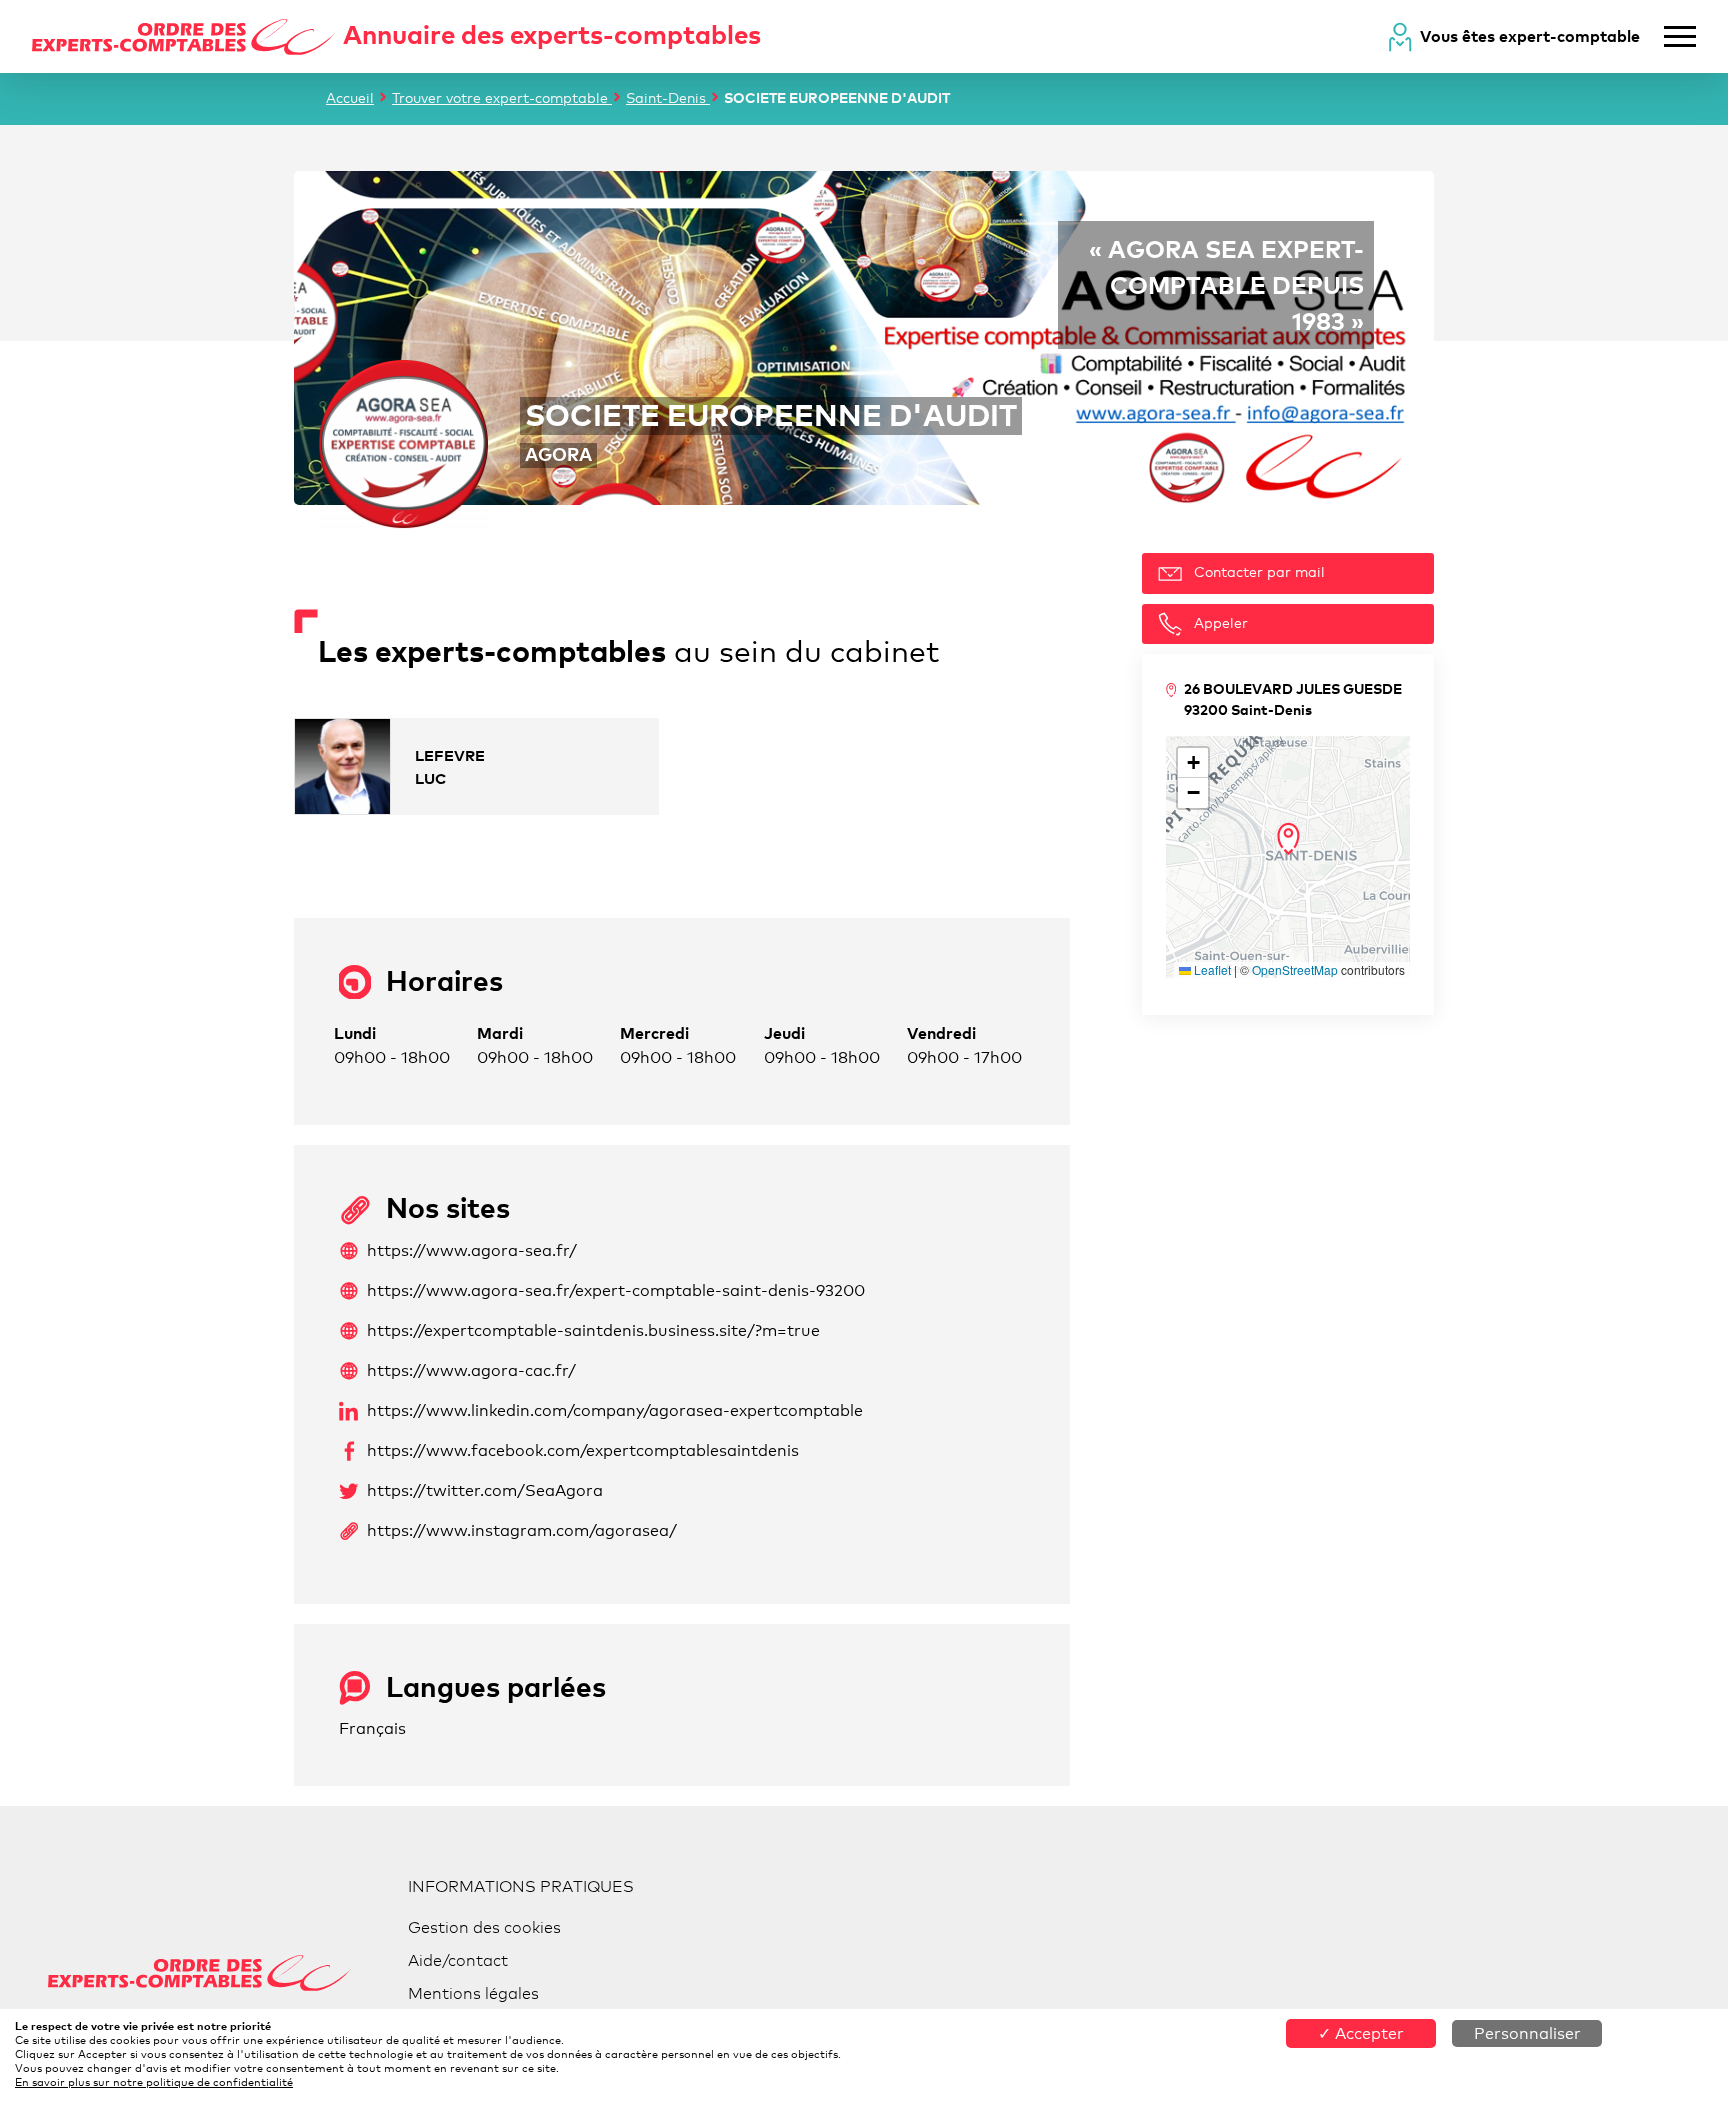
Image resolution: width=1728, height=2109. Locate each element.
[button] (1288, 839)
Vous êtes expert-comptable (1530, 36)
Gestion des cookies (484, 1927)
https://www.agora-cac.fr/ (471, 1370)
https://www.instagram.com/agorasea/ (522, 1530)
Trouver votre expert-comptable (502, 97)
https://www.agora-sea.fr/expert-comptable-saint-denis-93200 (616, 1290)
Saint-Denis (668, 97)
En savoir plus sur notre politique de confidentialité (154, 2082)
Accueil (350, 97)
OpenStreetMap (1295, 969)
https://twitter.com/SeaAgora (485, 1490)
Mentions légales (473, 1993)
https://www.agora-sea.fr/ (472, 1250)
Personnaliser (1527, 2033)
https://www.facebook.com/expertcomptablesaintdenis (583, 1450)
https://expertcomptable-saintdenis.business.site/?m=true (593, 1330)
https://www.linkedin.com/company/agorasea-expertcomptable (615, 1410)
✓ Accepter (1361, 2033)
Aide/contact (458, 1960)
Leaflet (1211, 969)
